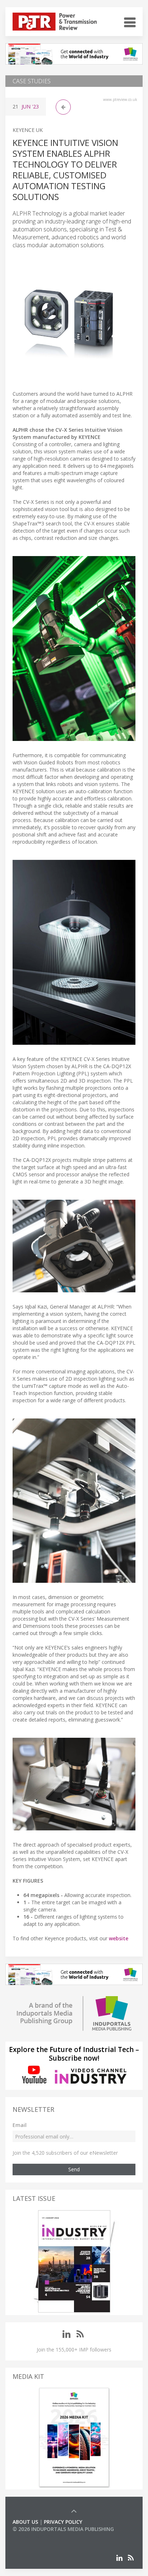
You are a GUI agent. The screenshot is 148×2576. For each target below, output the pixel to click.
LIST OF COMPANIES (37, 2536)
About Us (25, 2522)
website (119, 1938)
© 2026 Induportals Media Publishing (63, 2529)
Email (20, 2125)
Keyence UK (28, 130)
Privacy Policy (63, 2522)
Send (74, 2169)
